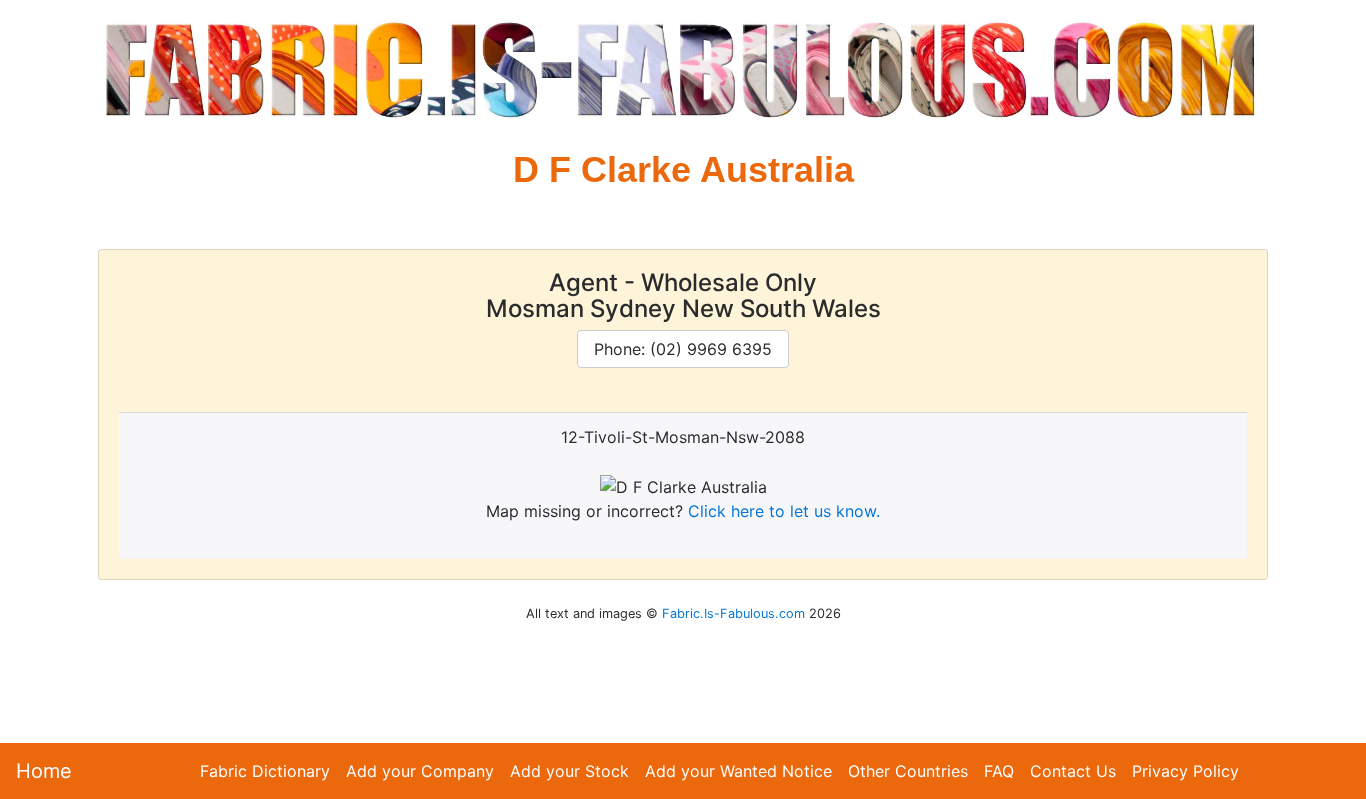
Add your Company (420, 771)
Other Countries (908, 771)
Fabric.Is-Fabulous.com (733, 613)
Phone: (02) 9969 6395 (683, 349)
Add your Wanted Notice (738, 771)
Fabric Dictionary (265, 771)
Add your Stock (569, 771)
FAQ (999, 771)
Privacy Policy (1185, 771)
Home (44, 771)
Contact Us (1073, 771)
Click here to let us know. (784, 511)
